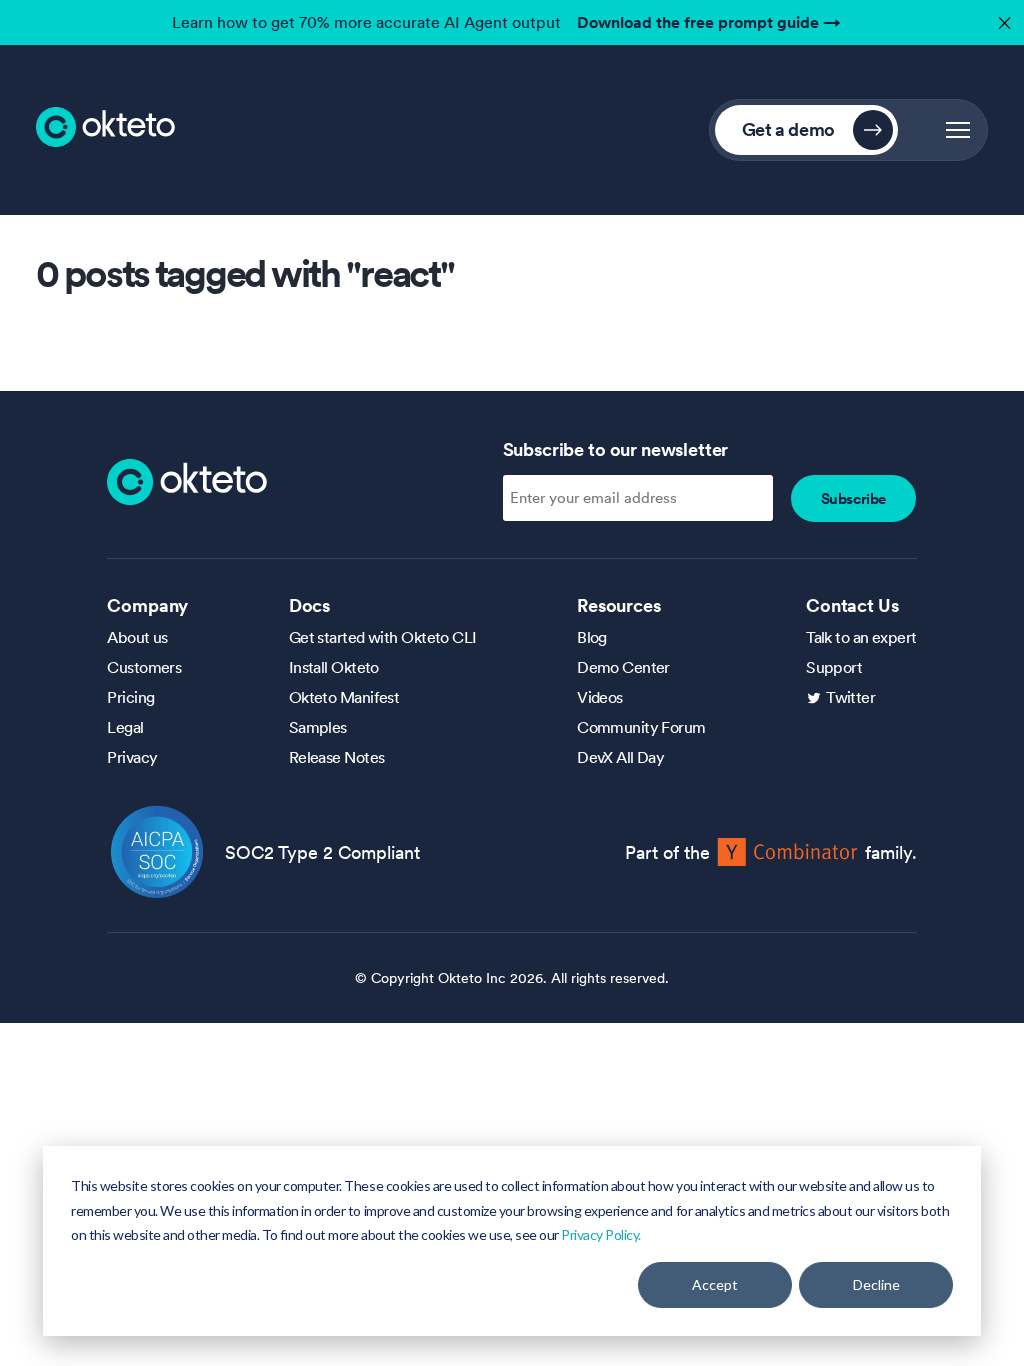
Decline (876, 1284)
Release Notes (337, 757)
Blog (592, 637)
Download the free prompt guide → (709, 22)
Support (834, 667)
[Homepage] (187, 480)
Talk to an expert (861, 637)
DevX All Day (620, 757)
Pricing (130, 697)
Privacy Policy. (601, 1234)
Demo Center (623, 667)
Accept (715, 1284)
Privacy (132, 757)
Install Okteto (334, 667)
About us (137, 637)
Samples (318, 727)
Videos (600, 697)
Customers (144, 667)
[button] (958, 130)
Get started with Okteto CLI (383, 637)
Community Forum (641, 727)
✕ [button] (1002, 17)
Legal (125, 727)
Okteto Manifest (344, 697)
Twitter (850, 697)
